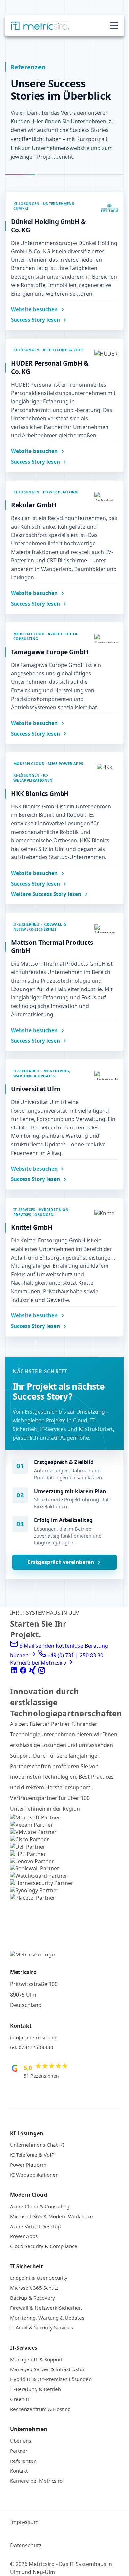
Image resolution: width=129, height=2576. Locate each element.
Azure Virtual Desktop (35, 2226)
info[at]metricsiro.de (34, 2037)
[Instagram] (42, 1672)
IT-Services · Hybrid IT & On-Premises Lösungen (42, 1212)
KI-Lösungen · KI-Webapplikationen (33, 778)
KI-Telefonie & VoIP (32, 2155)
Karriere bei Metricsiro (36, 2481)
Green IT (20, 2399)
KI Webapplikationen (34, 2175)
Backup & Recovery (32, 2298)
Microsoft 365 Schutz (34, 2288)
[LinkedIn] (15, 1672)
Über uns (21, 2441)
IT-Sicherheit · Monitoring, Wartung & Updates (42, 1073)
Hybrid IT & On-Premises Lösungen (51, 2379)
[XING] (33, 1672)
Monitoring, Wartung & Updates (47, 2318)
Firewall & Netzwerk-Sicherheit (46, 2308)
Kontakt (19, 2471)
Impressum (24, 2522)
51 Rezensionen (41, 2076)
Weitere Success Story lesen (46, 894)
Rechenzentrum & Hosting (40, 2409)
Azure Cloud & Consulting (40, 2206)
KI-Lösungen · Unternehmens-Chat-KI (44, 206)
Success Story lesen (35, 320)
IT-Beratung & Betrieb (35, 2389)
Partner (19, 2451)
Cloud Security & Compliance (44, 2246)
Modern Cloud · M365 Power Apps (48, 764)
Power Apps (24, 2236)
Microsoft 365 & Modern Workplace (51, 2216)
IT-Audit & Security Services (42, 2327)
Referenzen (23, 2461)
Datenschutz (26, 2545)
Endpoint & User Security (39, 2278)
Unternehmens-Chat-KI (37, 2145)
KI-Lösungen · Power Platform (46, 492)
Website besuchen (34, 310)
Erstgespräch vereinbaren (61, 1562)
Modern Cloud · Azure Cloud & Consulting (46, 636)
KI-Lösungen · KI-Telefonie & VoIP (48, 350)
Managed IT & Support (36, 2359)
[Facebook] (24, 1672)
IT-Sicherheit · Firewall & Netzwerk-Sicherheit (40, 927)
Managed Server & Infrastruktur (47, 2369)
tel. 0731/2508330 (32, 2047)
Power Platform (28, 2165)
